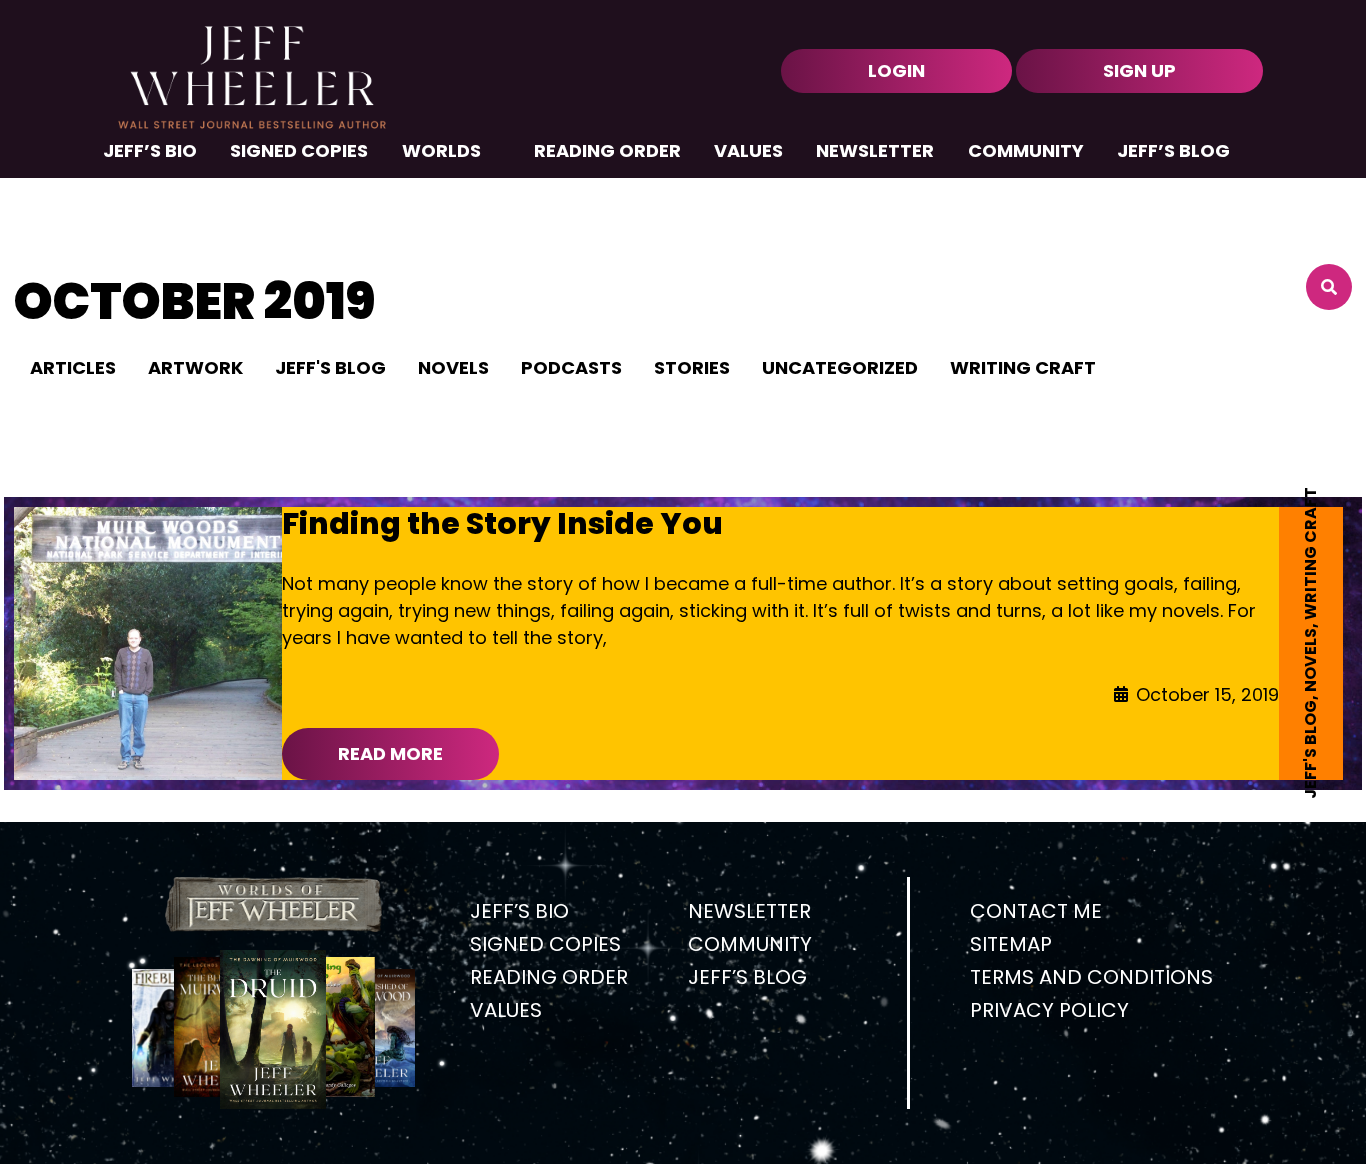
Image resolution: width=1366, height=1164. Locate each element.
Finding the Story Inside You (502, 523)
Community (1026, 153)
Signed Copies (299, 153)
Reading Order (607, 153)
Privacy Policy (1049, 1010)
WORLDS (441, 153)
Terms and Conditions (1091, 977)
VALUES (748, 153)
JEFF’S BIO (150, 153)
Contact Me (1036, 911)
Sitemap (1011, 944)
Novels (1310, 660)
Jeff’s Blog (1173, 153)
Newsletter (875, 153)
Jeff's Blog (1310, 749)
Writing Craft (1310, 553)
